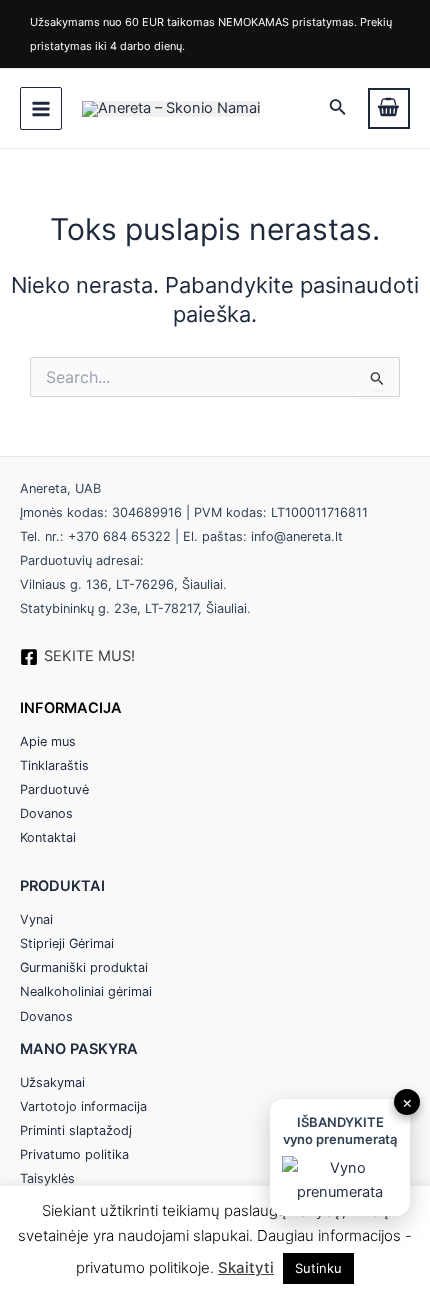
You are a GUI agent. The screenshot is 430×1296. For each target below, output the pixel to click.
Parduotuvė (54, 789)
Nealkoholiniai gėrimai (86, 991)
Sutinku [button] (318, 1268)
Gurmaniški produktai (84, 967)
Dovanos (46, 813)
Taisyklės (47, 1178)
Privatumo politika (74, 1154)
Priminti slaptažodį (76, 1130)
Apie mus (48, 741)
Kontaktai (48, 837)
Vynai (36, 919)
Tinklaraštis (54, 765)
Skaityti (246, 1267)
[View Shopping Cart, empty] (389, 108)
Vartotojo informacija (83, 1106)
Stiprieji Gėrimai (67, 943)
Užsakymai (52, 1082)
